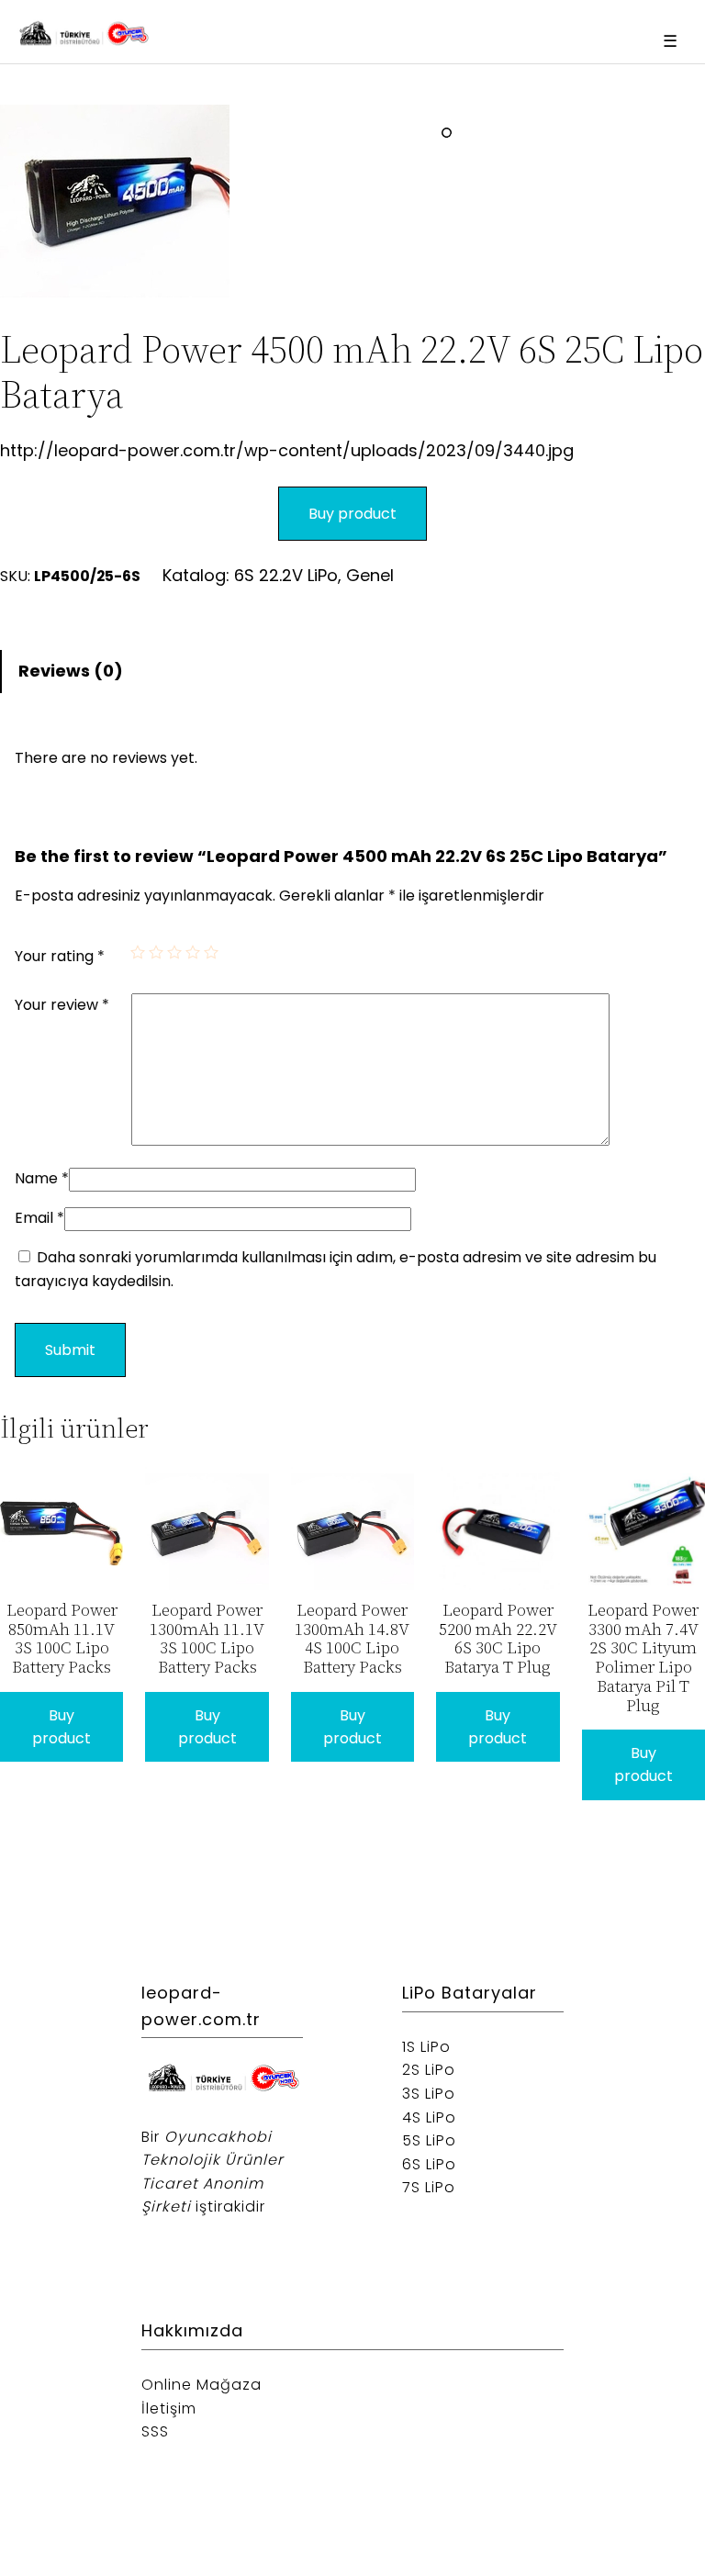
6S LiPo (429, 2164)
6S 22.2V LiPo (286, 575)
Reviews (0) (71, 671)
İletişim (169, 2408)
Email (39, 1218)
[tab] (352, 672)
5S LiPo (429, 2140)
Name (42, 1178)
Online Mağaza (201, 2385)
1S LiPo (426, 2047)
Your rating (60, 956)
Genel (370, 575)
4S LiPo (429, 2117)
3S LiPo (429, 2094)
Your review (62, 1005)
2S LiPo (429, 2070)
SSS (155, 2431)
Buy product (352, 514)
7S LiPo (429, 2187)
